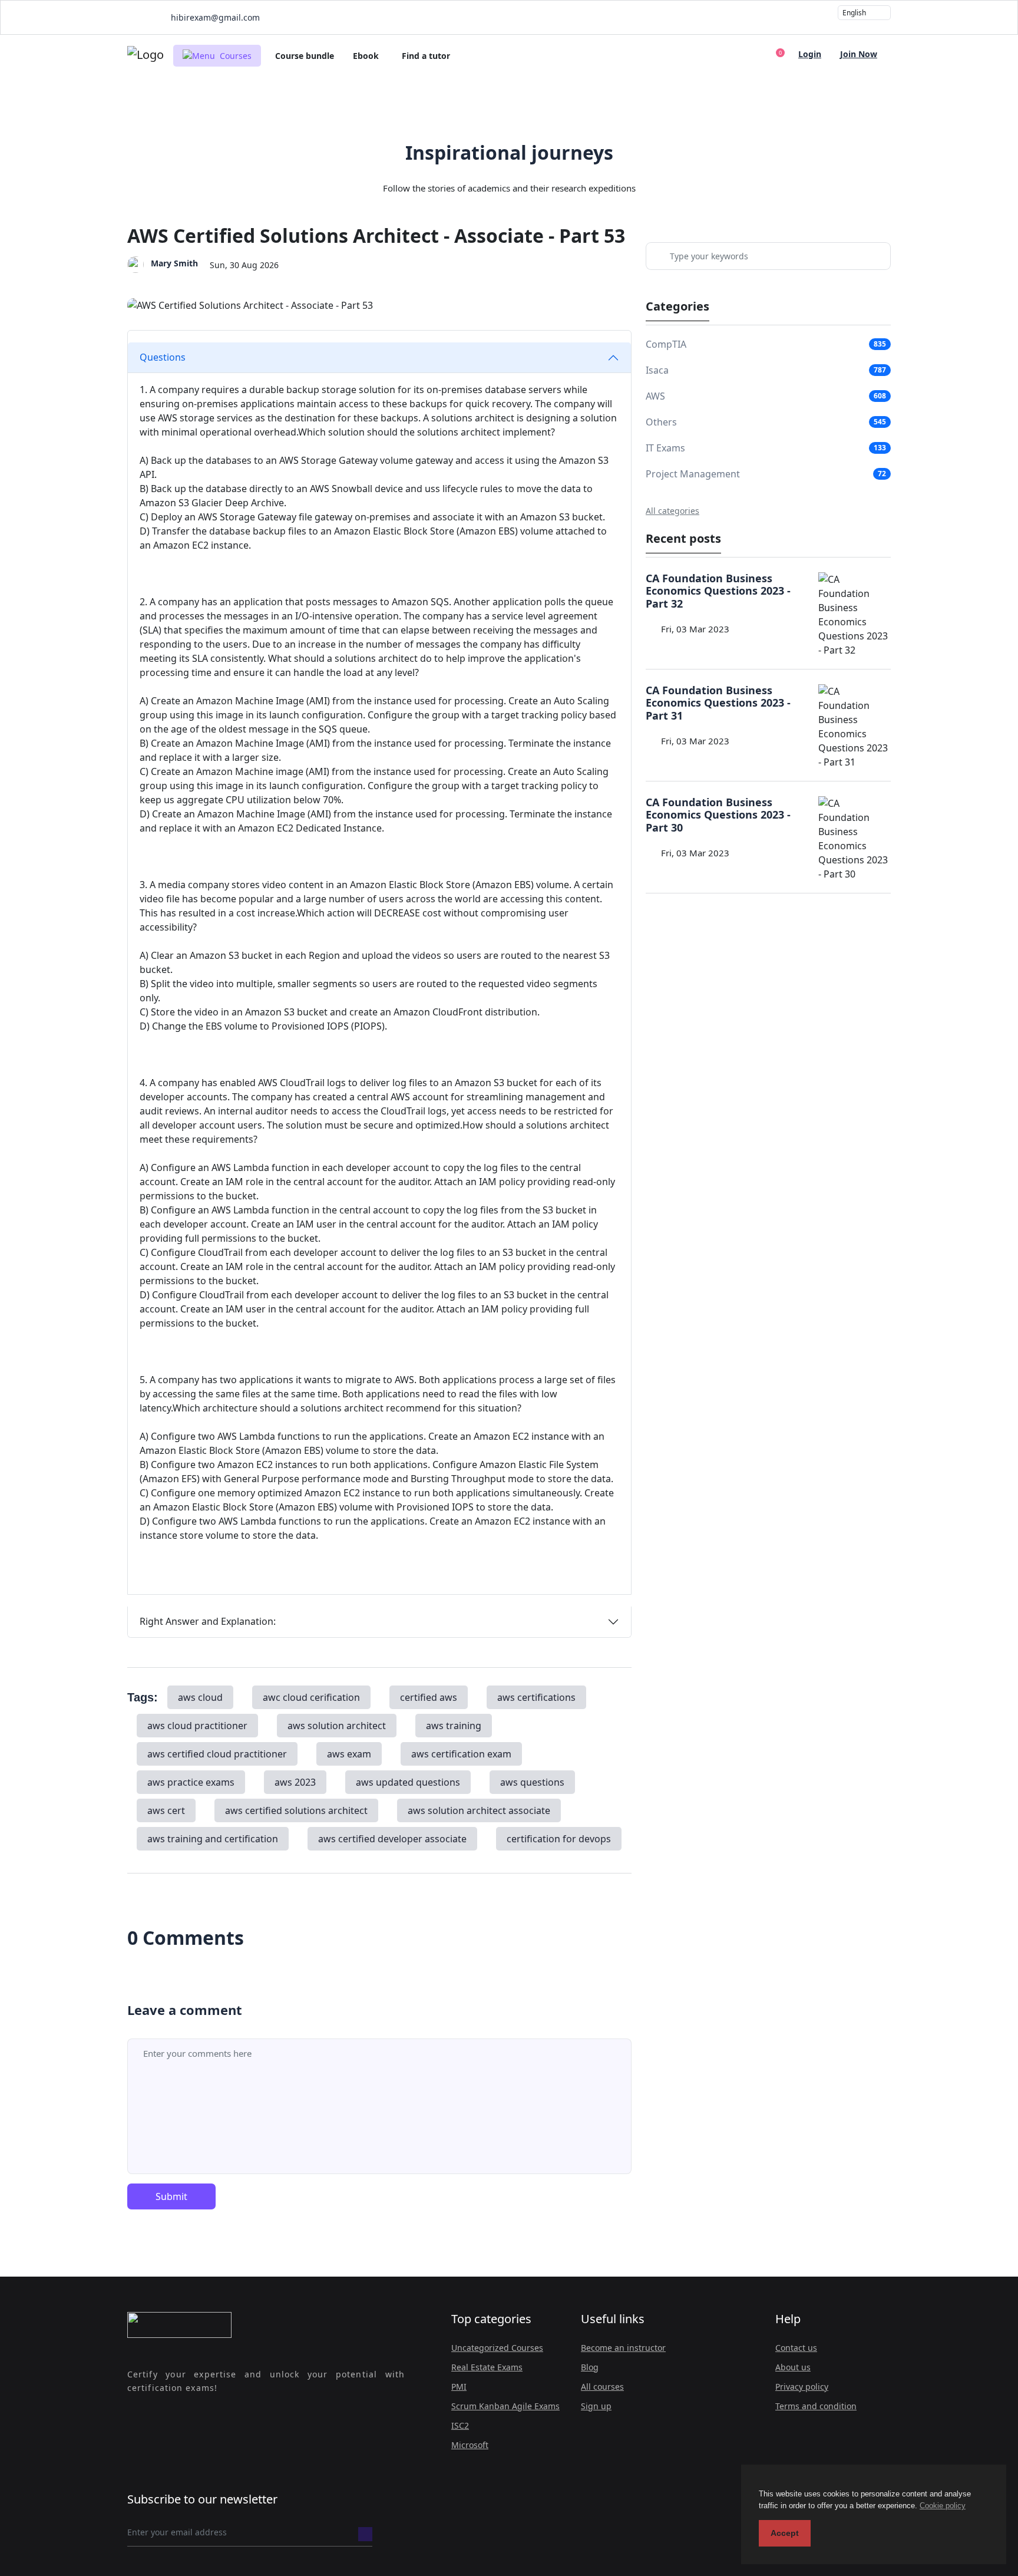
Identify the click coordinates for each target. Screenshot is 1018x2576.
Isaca (657, 370)
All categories (672, 511)
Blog (590, 2367)
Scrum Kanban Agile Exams (505, 2406)
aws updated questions (408, 1782)
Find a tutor (426, 56)
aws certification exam (461, 1754)
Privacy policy (802, 2387)
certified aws (429, 1697)
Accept (785, 2533)
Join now (859, 54)
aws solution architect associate (479, 1810)
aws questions (532, 1782)
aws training (454, 1726)
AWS (655, 396)
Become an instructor (623, 2348)
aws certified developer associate (392, 1839)
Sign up (596, 2406)
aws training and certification (213, 1839)
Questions (163, 357)
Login (810, 54)
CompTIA (666, 344)
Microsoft (470, 2445)
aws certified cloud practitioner (217, 1754)
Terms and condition (816, 2406)
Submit (171, 2196)
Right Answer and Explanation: (208, 1621)
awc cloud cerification (311, 1697)
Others (661, 422)
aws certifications (536, 1697)
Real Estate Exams (487, 2367)
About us (793, 2367)
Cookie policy (943, 2506)
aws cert (166, 1810)
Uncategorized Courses (497, 2348)
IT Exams (665, 448)
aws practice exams (191, 1782)
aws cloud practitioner (197, 1726)
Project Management (693, 474)
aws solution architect (337, 1726)
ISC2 (460, 2425)
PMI (459, 2387)
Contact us (796, 2348)
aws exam (349, 1754)
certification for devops (559, 1839)
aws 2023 (295, 1782)
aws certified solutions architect (296, 1810)
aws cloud (200, 1697)
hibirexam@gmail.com (214, 17)
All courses (602, 2387)
